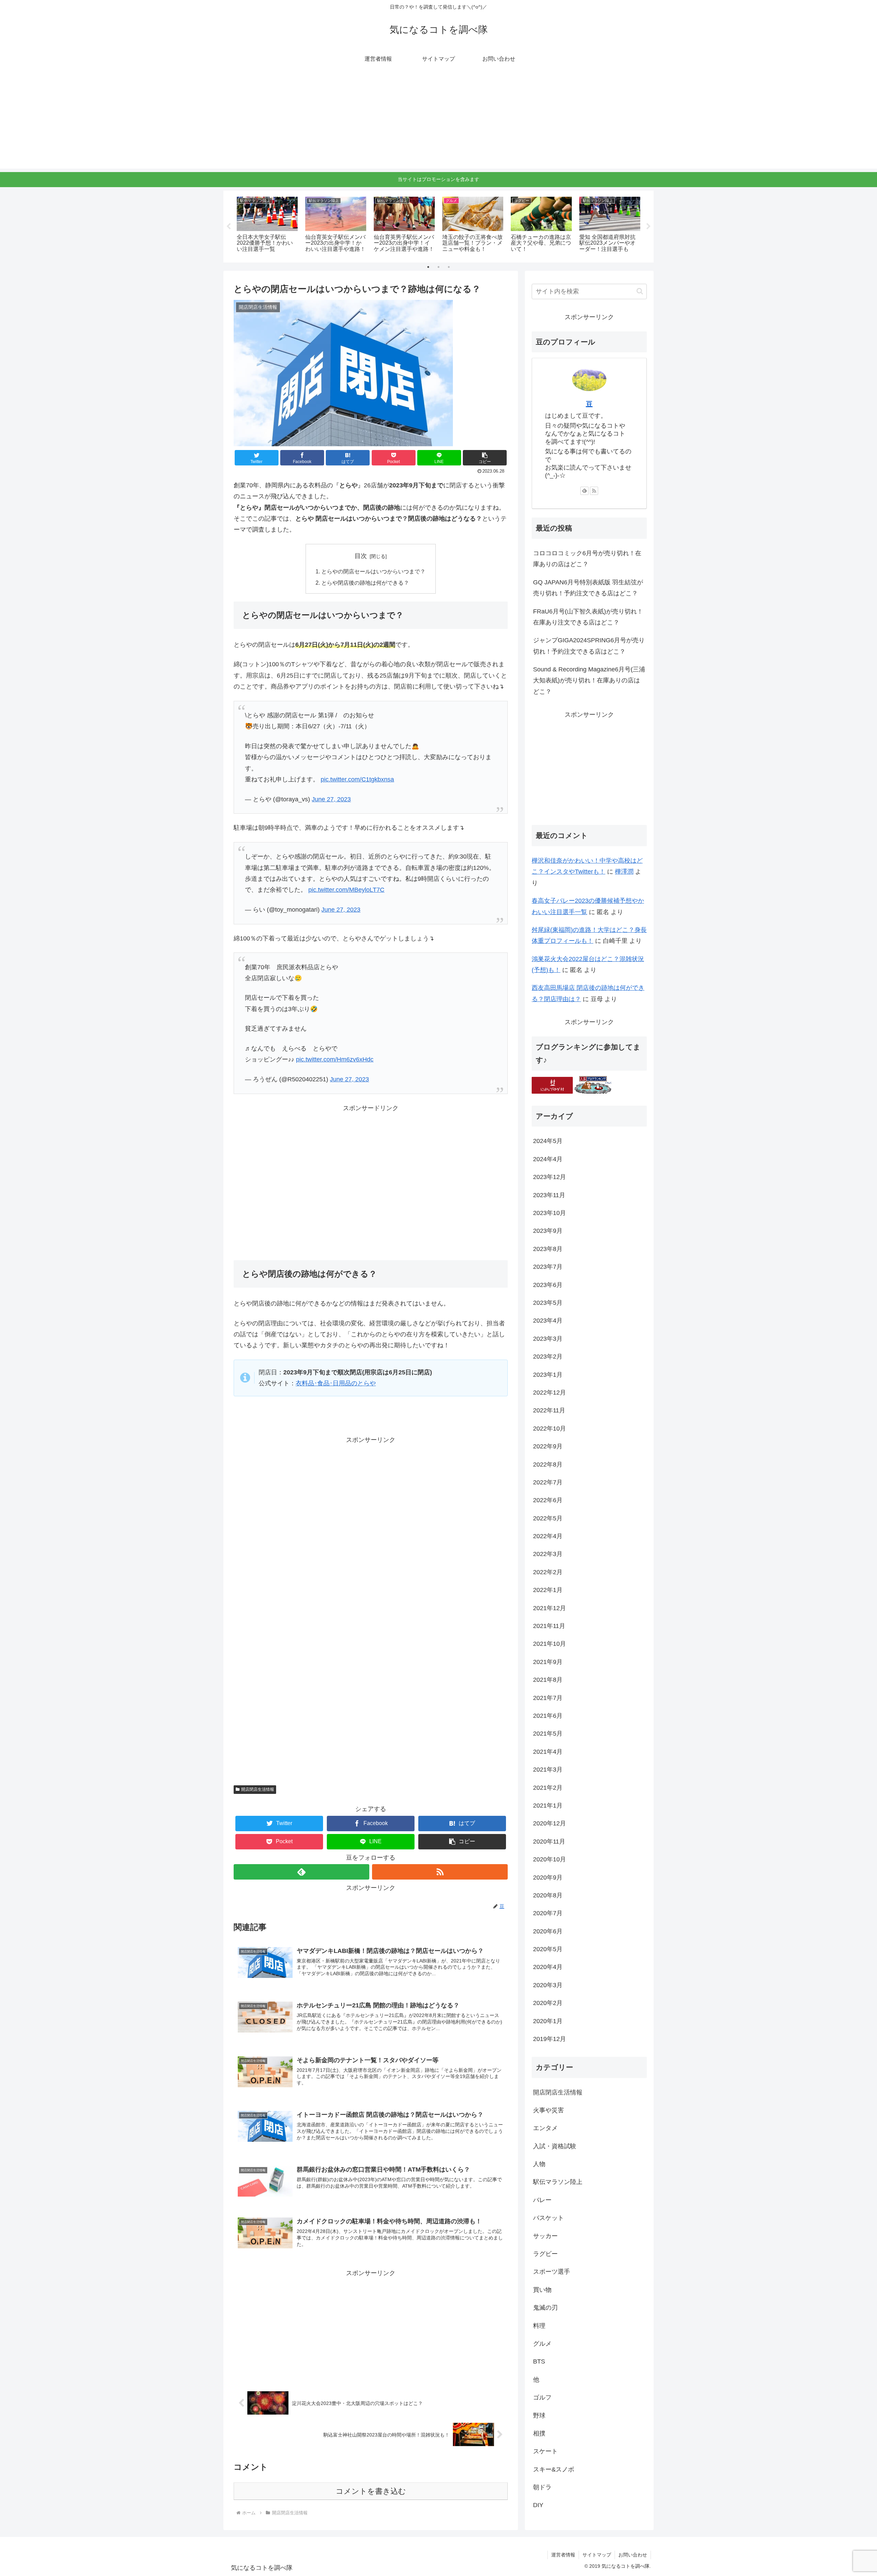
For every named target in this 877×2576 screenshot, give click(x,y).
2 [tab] (438, 267)
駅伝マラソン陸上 (558, 2182)
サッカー (545, 2236)
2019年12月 (549, 2039)
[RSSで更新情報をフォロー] (440, 1872)
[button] (485, 458)
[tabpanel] (267, 225)
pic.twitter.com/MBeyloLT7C (346, 890)
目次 (361, 556)
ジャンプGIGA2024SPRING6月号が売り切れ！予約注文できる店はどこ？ (589, 646)
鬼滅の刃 (545, 2308)
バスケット (548, 2218)
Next (649, 227)
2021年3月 (548, 1770)
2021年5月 (548, 1734)
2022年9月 (548, 1447)
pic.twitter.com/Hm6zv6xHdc (335, 1059)
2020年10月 (549, 1860)
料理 (539, 2326)
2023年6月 (548, 1285)
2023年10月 (549, 1213)
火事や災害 (548, 2111)
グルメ (542, 2344)
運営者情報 (563, 2555)
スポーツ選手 (552, 2272)
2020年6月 (548, 1931)
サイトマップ (597, 2555)
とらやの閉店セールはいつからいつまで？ (373, 571)
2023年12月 (549, 1177)
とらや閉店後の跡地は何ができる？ (365, 583)
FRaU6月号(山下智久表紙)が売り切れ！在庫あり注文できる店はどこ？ (588, 617)
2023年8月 (548, 1249)
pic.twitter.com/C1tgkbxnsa (357, 779)
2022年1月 (548, 1590)
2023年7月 (548, 1267)
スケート (545, 2452)
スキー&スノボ (554, 2470)
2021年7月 (548, 1698)
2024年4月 (548, 1159)
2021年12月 (549, 1608)
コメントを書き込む (371, 2491)
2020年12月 (549, 1824)
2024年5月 (548, 1141)
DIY (538, 2505)
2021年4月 (548, 1752)
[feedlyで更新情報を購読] (301, 1872)
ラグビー (545, 2254)
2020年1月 (548, 2021)
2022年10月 (549, 1429)
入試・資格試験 (555, 2146)
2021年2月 (548, 1788)
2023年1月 (548, 1375)
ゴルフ (542, 2398)
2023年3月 (548, 1339)
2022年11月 (549, 1411)
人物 (539, 2164)
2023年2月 (548, 1357)
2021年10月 (549, 1644)
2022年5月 (548, 1519)
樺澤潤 (624, 872)
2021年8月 (548, 1680)
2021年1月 (548, 1806)
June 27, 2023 (331, 799)
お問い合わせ (633, 2555)
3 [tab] (449, 267)
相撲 (539, 2434)
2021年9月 (548, 1662)
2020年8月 (548, 1896)
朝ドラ (542, 2488)
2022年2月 (548, 1572)
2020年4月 (548, 1967)
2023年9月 (548, 1231)
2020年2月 (548, 2003)
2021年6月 (548, 1716)
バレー (542, 2200)
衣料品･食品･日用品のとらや (336, 1383)
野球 (539, 2416)
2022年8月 (548, 1465)
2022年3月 (548, 1554)
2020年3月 (548, 1985)
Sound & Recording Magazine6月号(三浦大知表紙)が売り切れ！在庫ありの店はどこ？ (589, 681)
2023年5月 (548, 1303)
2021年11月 (549, 1626)
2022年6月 (548, 1500)
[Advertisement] (438, 121)
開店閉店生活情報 (258, 1789)
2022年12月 (549, 1393)
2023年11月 (549, 1195)
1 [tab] (428, 267)
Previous (228, 227)
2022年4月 (548, 1536)
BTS (539, 2362)
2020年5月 (548, 1949)
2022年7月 (548, 1483)
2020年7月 (548, 1913)
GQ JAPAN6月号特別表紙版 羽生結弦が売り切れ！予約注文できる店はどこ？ (588, 588)
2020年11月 (549, 1842)
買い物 (542, 2290)
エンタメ (545, 2128)
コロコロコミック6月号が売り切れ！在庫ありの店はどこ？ (587, 559)
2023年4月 (548, 1321)
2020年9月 (548, 1878)
